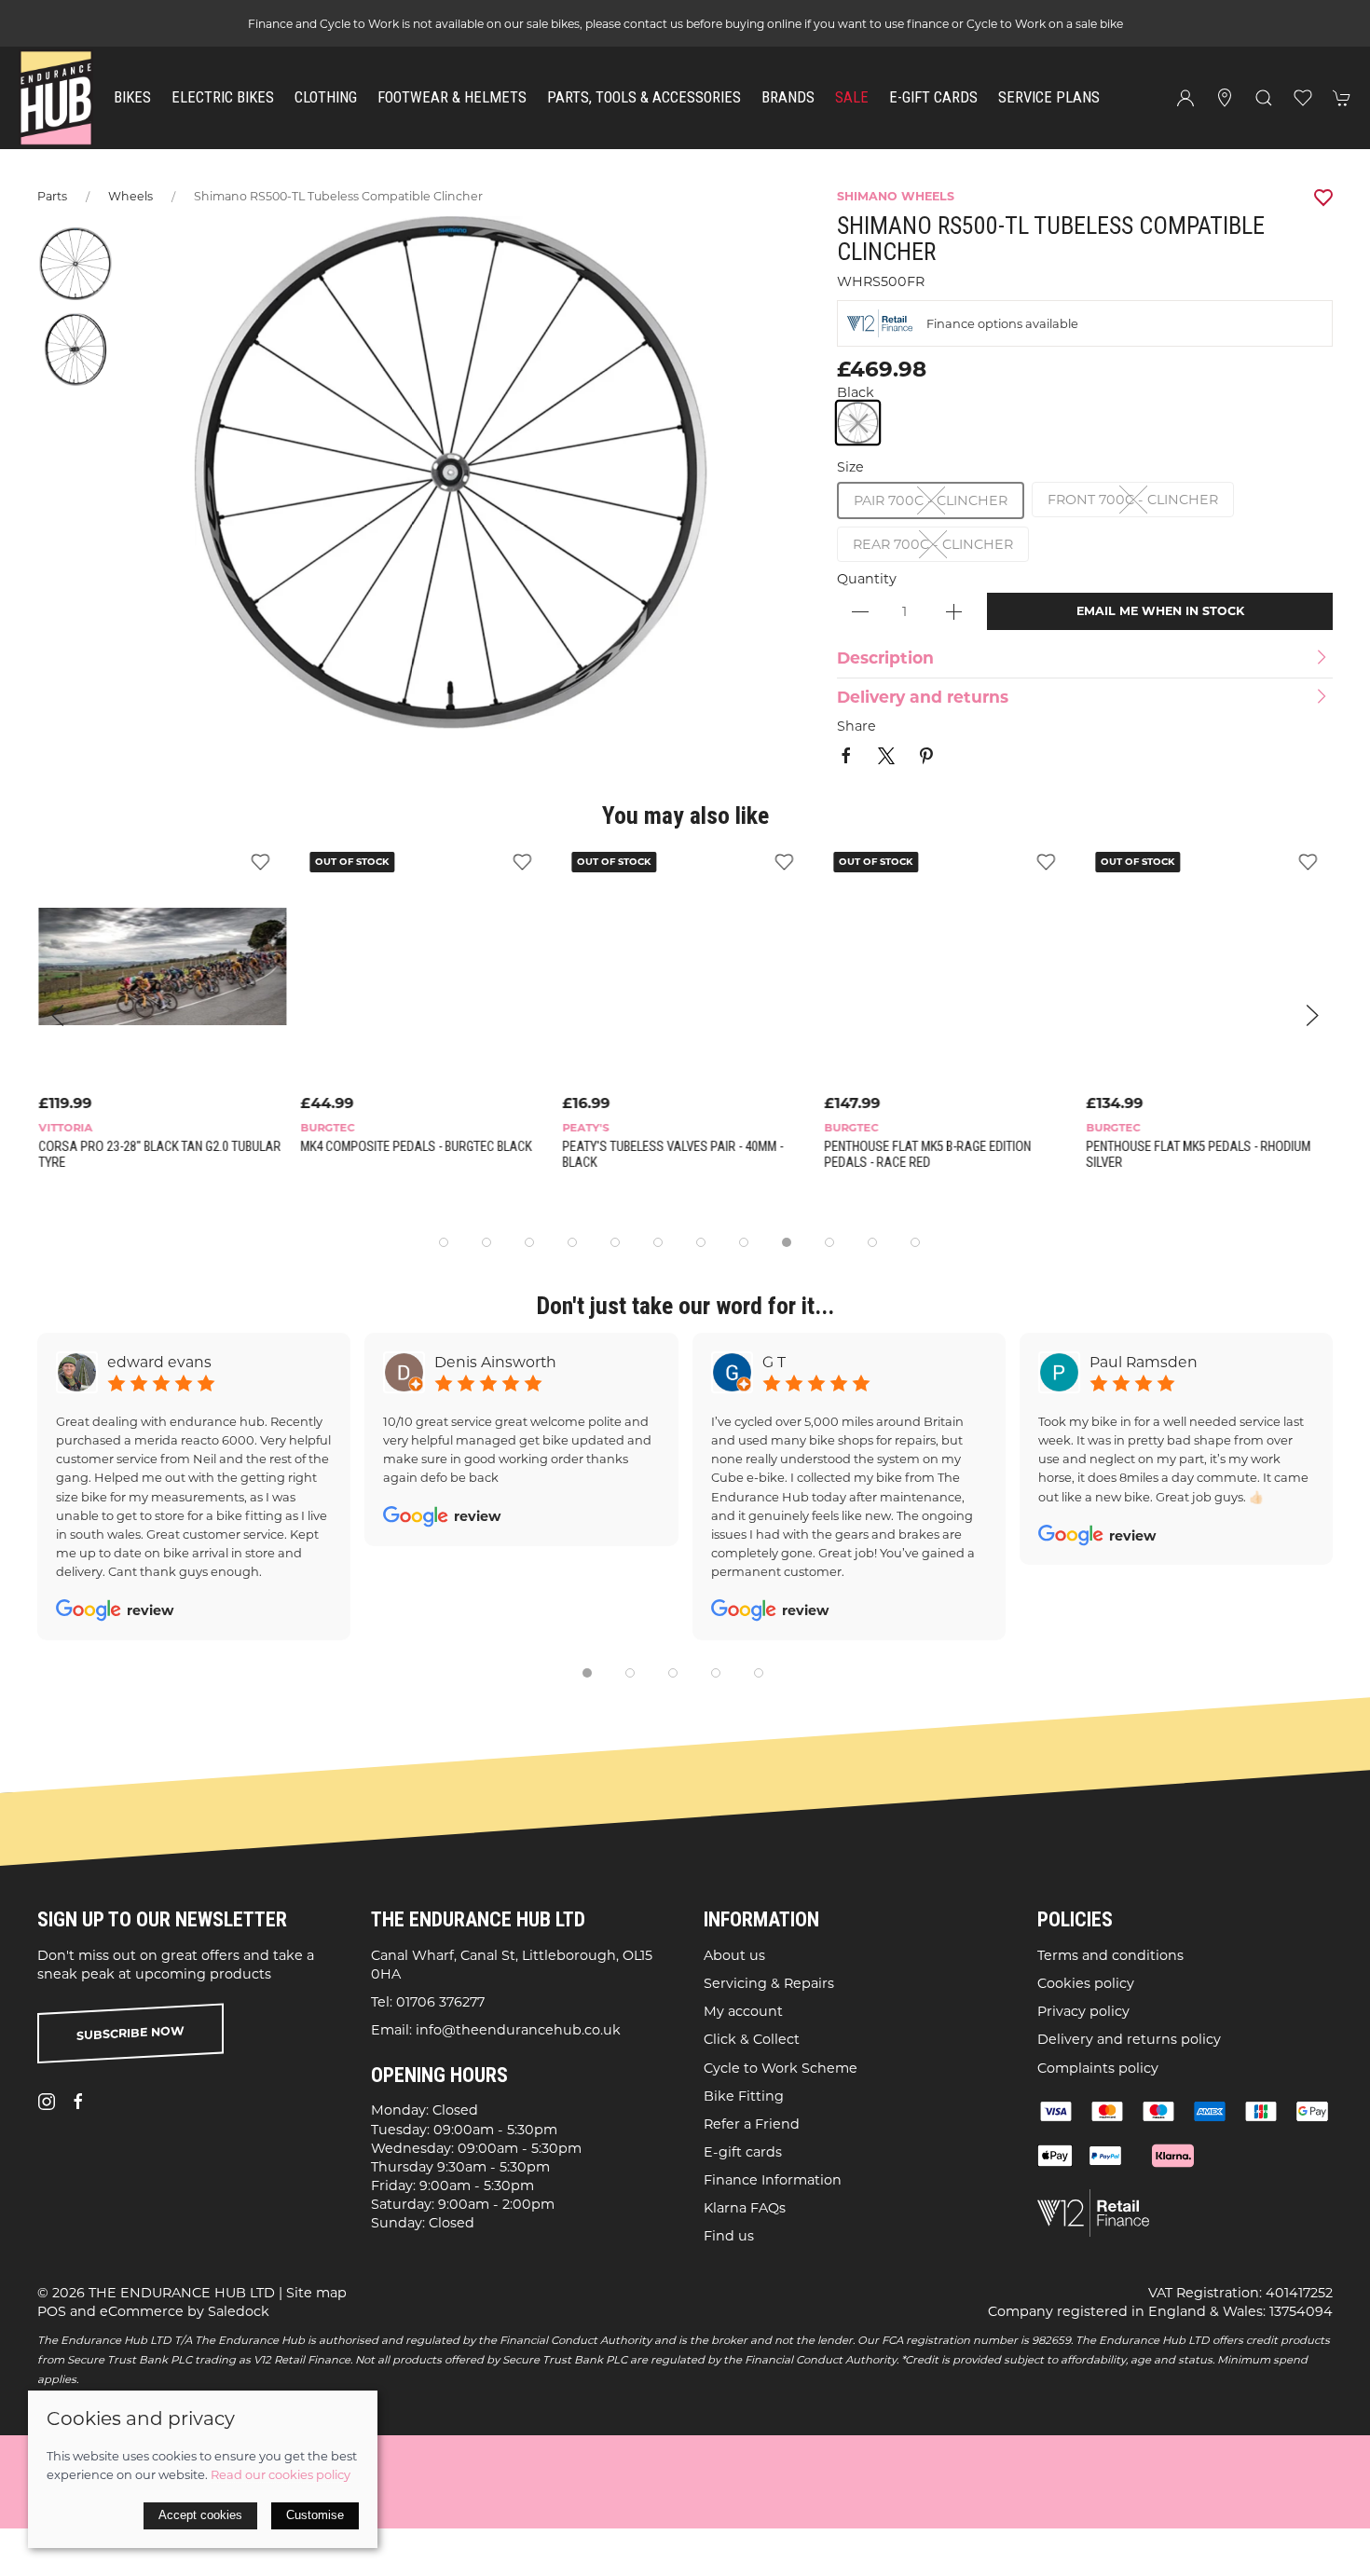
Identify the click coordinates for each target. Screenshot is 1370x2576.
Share (856, 726)
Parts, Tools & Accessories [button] (644, 97)
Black (856, 392)
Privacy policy (1083, 2011)
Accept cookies (200, 2515)
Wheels (130, 196)
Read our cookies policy (281, 2474)
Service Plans (1049, 97)
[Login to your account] (1185, 98)
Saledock (239, 2310)
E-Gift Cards (933, 97)
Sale (852, 97)
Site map (316, 2292)
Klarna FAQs (745, 2208)
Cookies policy (1086, 1983)
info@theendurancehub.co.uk (518, 2030)
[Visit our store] (1225, 98)
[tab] (444, 1242)
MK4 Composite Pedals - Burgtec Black (415, 1147)
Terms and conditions (1110, 1954)
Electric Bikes (223, 97)
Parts (52, 196)
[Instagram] (47, 2102)
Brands (788, 97)
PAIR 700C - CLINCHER (931, 500)
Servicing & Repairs (769, 1983)
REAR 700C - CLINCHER (933, 544)
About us (734, 1954)
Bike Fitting (744, 2095)
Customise (315, 2515)
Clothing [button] (326, 97)
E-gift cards (743, 2152)
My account (743, 2011)
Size (850, 467)
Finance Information (773, 2180)
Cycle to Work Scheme (781, 2067)
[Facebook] (78, 2102)
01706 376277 (440, 2002)
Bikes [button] (132, 97)
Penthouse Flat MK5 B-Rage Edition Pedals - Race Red (926, 1155)
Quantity (867, 579)
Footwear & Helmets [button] (452, 97)
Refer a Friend (752, 2123)
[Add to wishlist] (259, 861)
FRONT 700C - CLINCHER (1133, 500)
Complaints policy (1098, 2067)
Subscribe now (130, 2033)
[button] (1264, 98)
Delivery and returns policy (1129, 2039)
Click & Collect (752, 2039)
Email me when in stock (1160, 611)
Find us (729, 2236)
